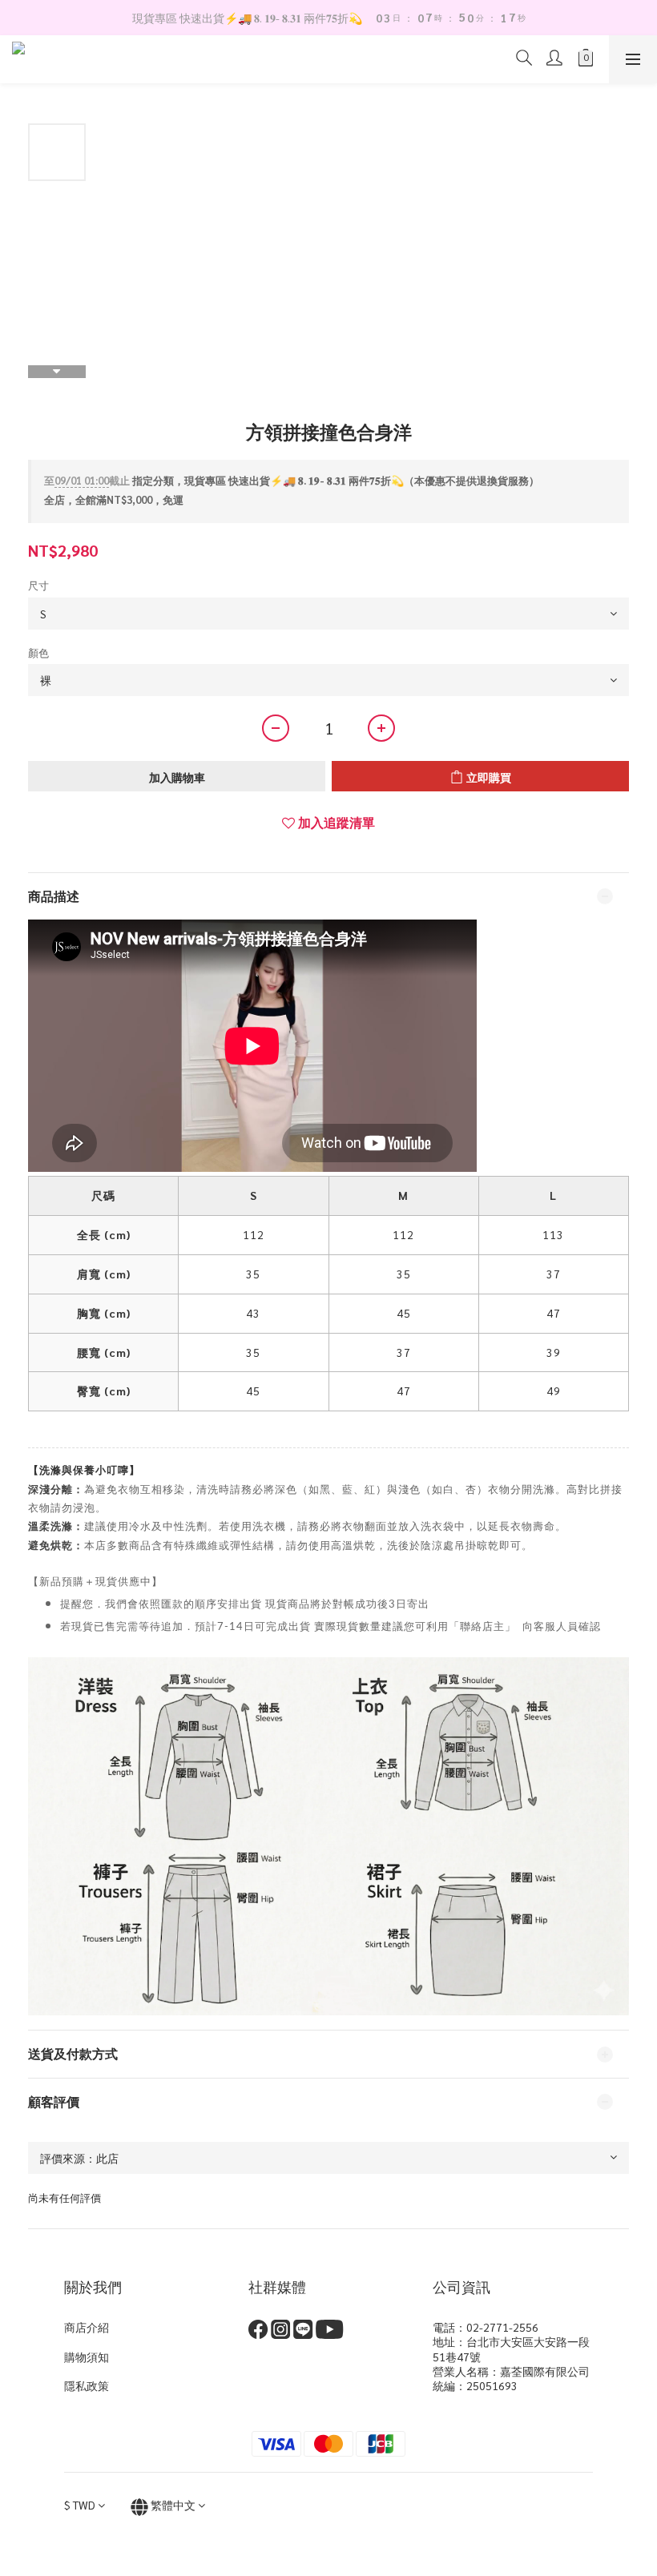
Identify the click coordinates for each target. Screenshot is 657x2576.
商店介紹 (87, 2327)
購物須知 (87, 2357)
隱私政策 (87, 2385)
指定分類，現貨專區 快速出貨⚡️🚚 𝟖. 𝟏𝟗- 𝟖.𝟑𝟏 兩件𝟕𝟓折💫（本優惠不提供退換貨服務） (292, 480)
